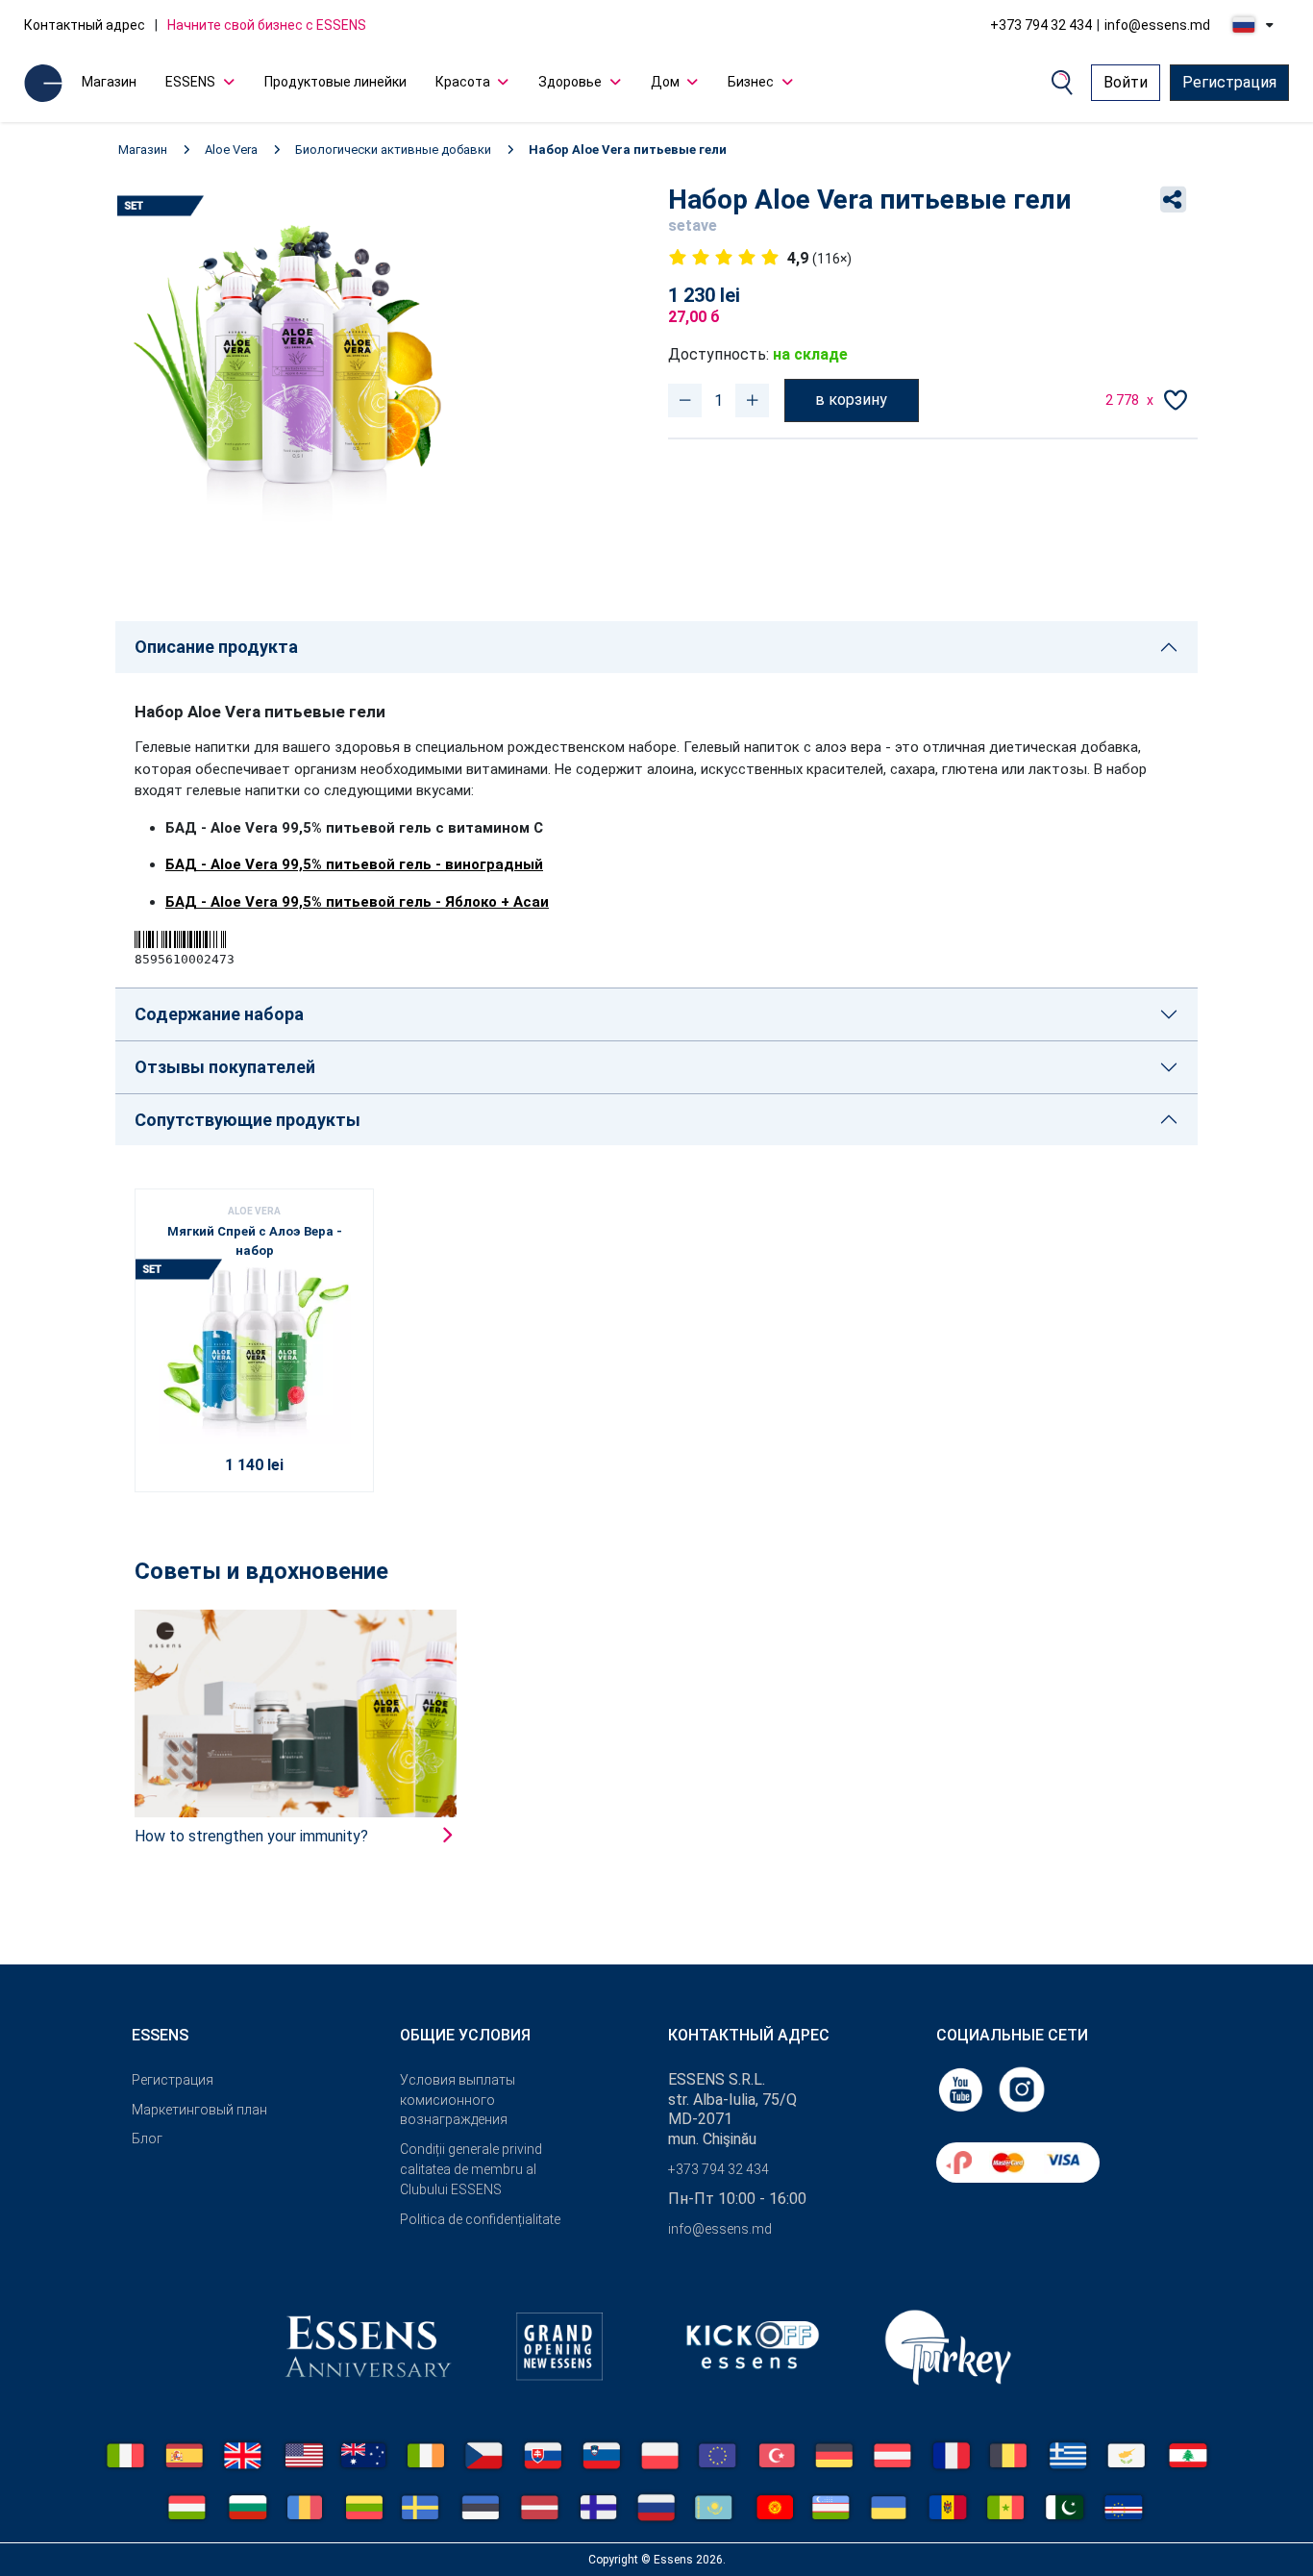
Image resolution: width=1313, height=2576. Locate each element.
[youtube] (962, 2088)
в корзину (851, 400)
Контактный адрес (85, 25)
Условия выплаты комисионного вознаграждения (458, 2100)
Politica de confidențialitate (480, 2219)
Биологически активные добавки (393, 150)
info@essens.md (1157, 25)
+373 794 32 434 (1041, 25)
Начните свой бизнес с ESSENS (267, 25)
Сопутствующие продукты (248, 1120)
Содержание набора (219, 1014)
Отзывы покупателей (225, 1067)
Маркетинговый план (199, 2110)
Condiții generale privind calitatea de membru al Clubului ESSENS (471, 2169)
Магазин (109, 82)
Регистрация (1229, 82)
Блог (147, 2138)
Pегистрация (173, 2080)
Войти (1126, 82)
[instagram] (1022, 2088)
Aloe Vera (231, 150)
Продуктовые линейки (335, 82)
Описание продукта (216, 647)
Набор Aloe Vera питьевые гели (628, 150)
